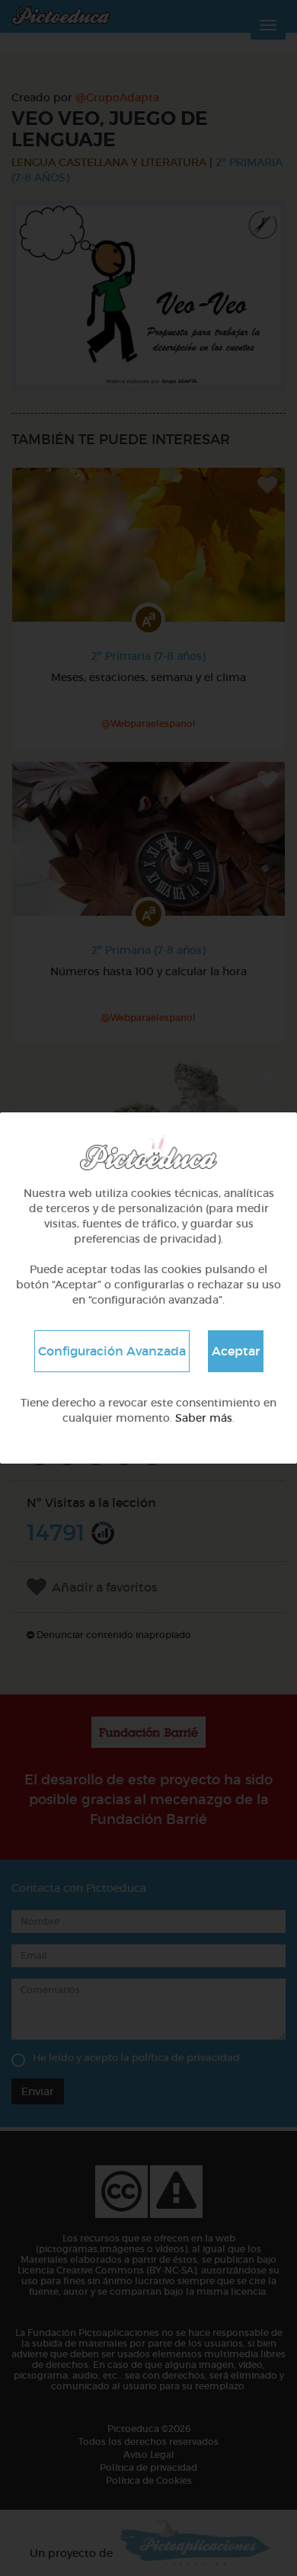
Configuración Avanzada (112, 1351)
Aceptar (236, 1351)
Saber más (204, 1418)
